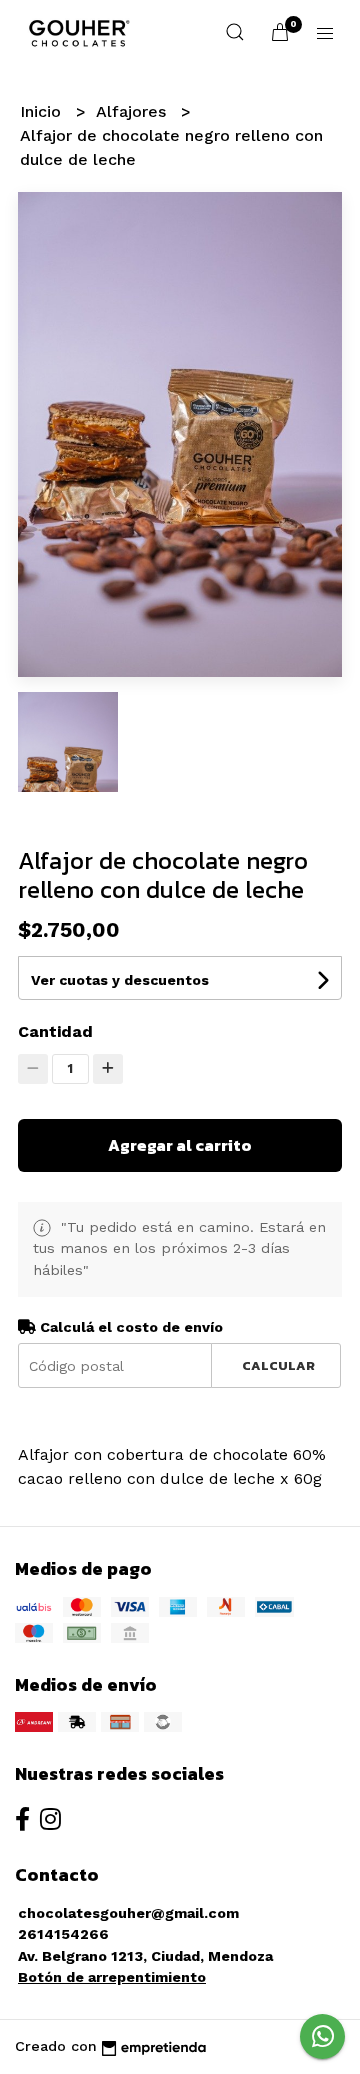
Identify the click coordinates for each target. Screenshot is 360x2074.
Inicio (43, 111)
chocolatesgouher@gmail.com (128, 1913)
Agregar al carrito (180, 1145)
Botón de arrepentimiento (112, 1977)
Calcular (278, 1365)
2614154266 (63, 1934)
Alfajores (133, 111)
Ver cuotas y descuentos (120, 980)
